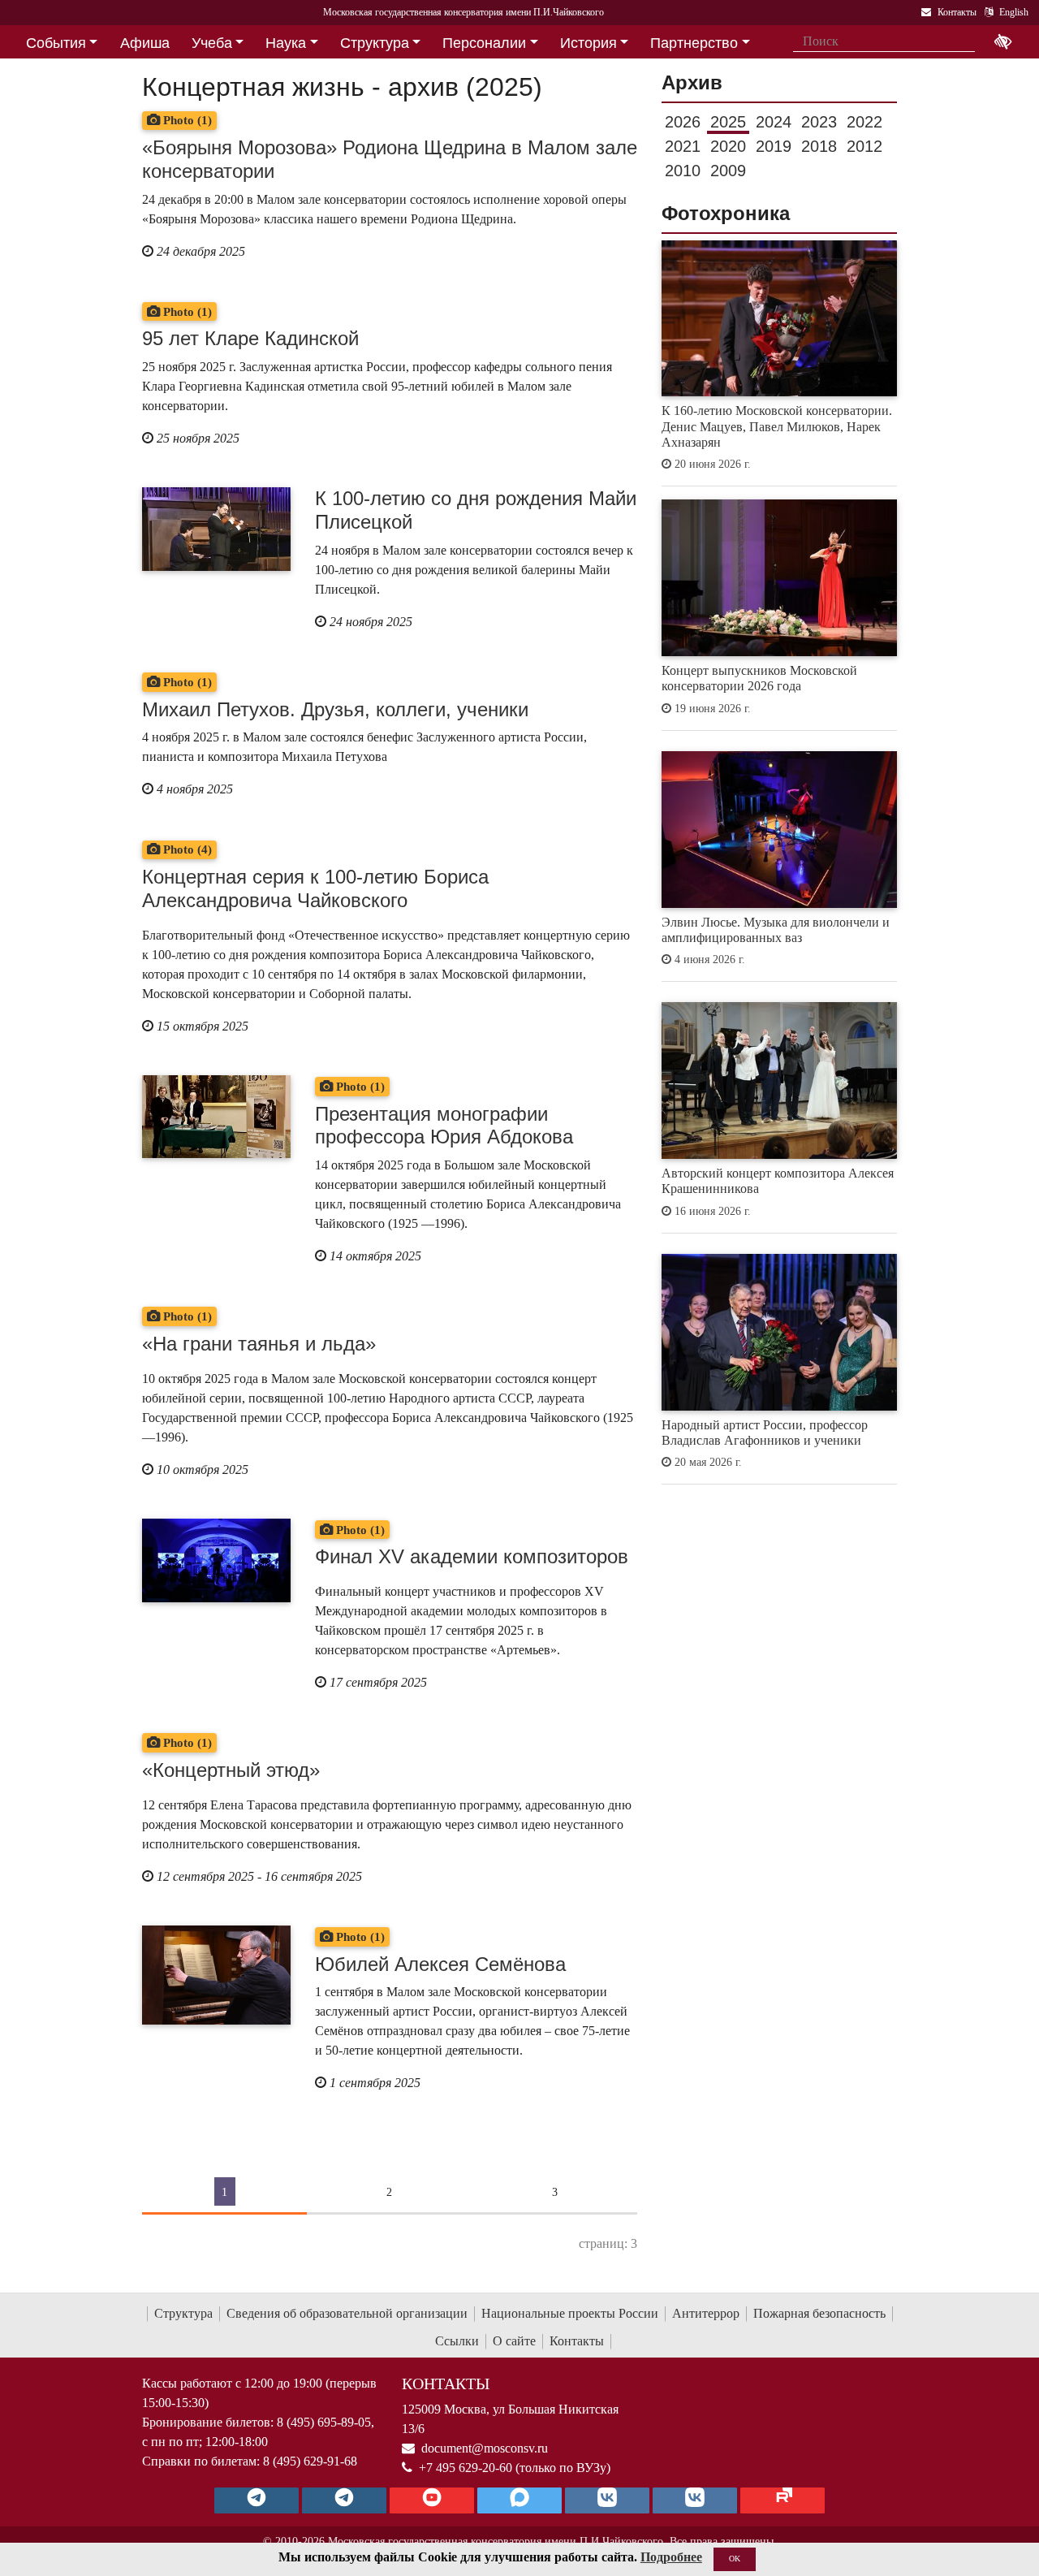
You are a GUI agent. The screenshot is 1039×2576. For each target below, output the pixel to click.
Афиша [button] (145, 43)
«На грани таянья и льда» (259, 1344)
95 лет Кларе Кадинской (250, 338)
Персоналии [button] (484, 43)
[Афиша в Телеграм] (782, 2500)
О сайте (514, 2341)
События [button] (56, 43)
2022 (864, 122)
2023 (819, 122)
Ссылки (457, 2341)
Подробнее (671, 2557)
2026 (683, 122)
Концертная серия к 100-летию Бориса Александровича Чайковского (315, 888)
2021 (683, 146)
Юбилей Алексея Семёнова (440, 1964)
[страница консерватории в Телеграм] (257, 2500)
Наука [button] (286, 43)
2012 (864, 146)
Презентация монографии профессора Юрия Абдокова (444, 1126)
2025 (728, 122)
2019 (774, 146)
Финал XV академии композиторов (472, 1556)
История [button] (588, 43)
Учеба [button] (212, 43)
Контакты (577, 2341)
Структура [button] (375, 43)
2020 (728, 146)
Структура (183, 2313)
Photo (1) (186, 120)
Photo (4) (186, 849)
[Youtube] (432, 2500)
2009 (728, 171)
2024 (774, 122)
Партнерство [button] (694, 43)
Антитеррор (706, 2313)
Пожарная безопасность (819, 2313)
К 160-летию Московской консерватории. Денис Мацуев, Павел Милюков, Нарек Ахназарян (777, 426)
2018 (819, 146)
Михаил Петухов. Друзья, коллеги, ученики (335, 709)
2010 (683, 171)
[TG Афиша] (344, 2500)
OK (735, 2559)
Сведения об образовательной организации (347, 2313)
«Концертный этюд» (231, 1770)
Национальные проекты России (570, 2313)
